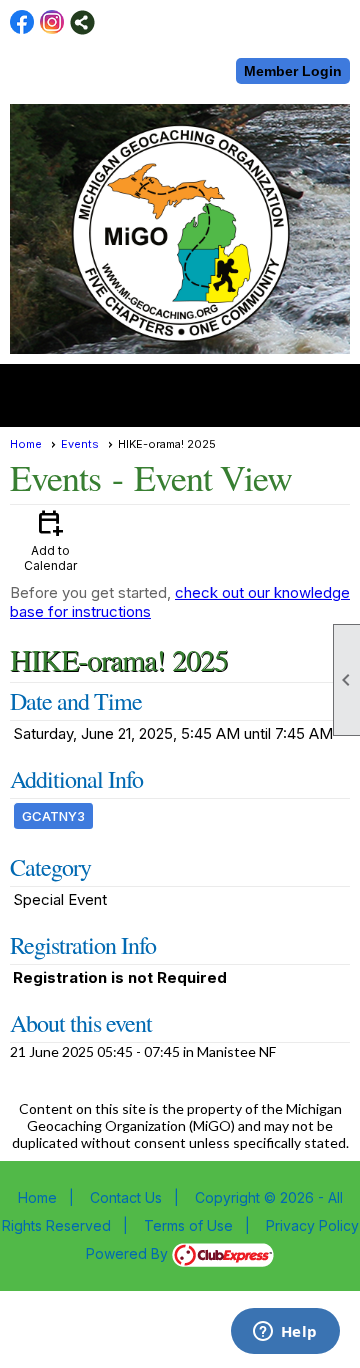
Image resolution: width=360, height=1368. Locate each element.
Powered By (129, 1253)
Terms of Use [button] (188, 1225)
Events (80, 444)
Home (26, 444)
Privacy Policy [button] (312, 1225)
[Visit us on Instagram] (52, 22)
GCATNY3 (53, 816)
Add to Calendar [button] (50, 539)
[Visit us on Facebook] (22, 22)
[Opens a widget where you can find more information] (285, 1333)
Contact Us (126, 1197)
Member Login (293, 71)
